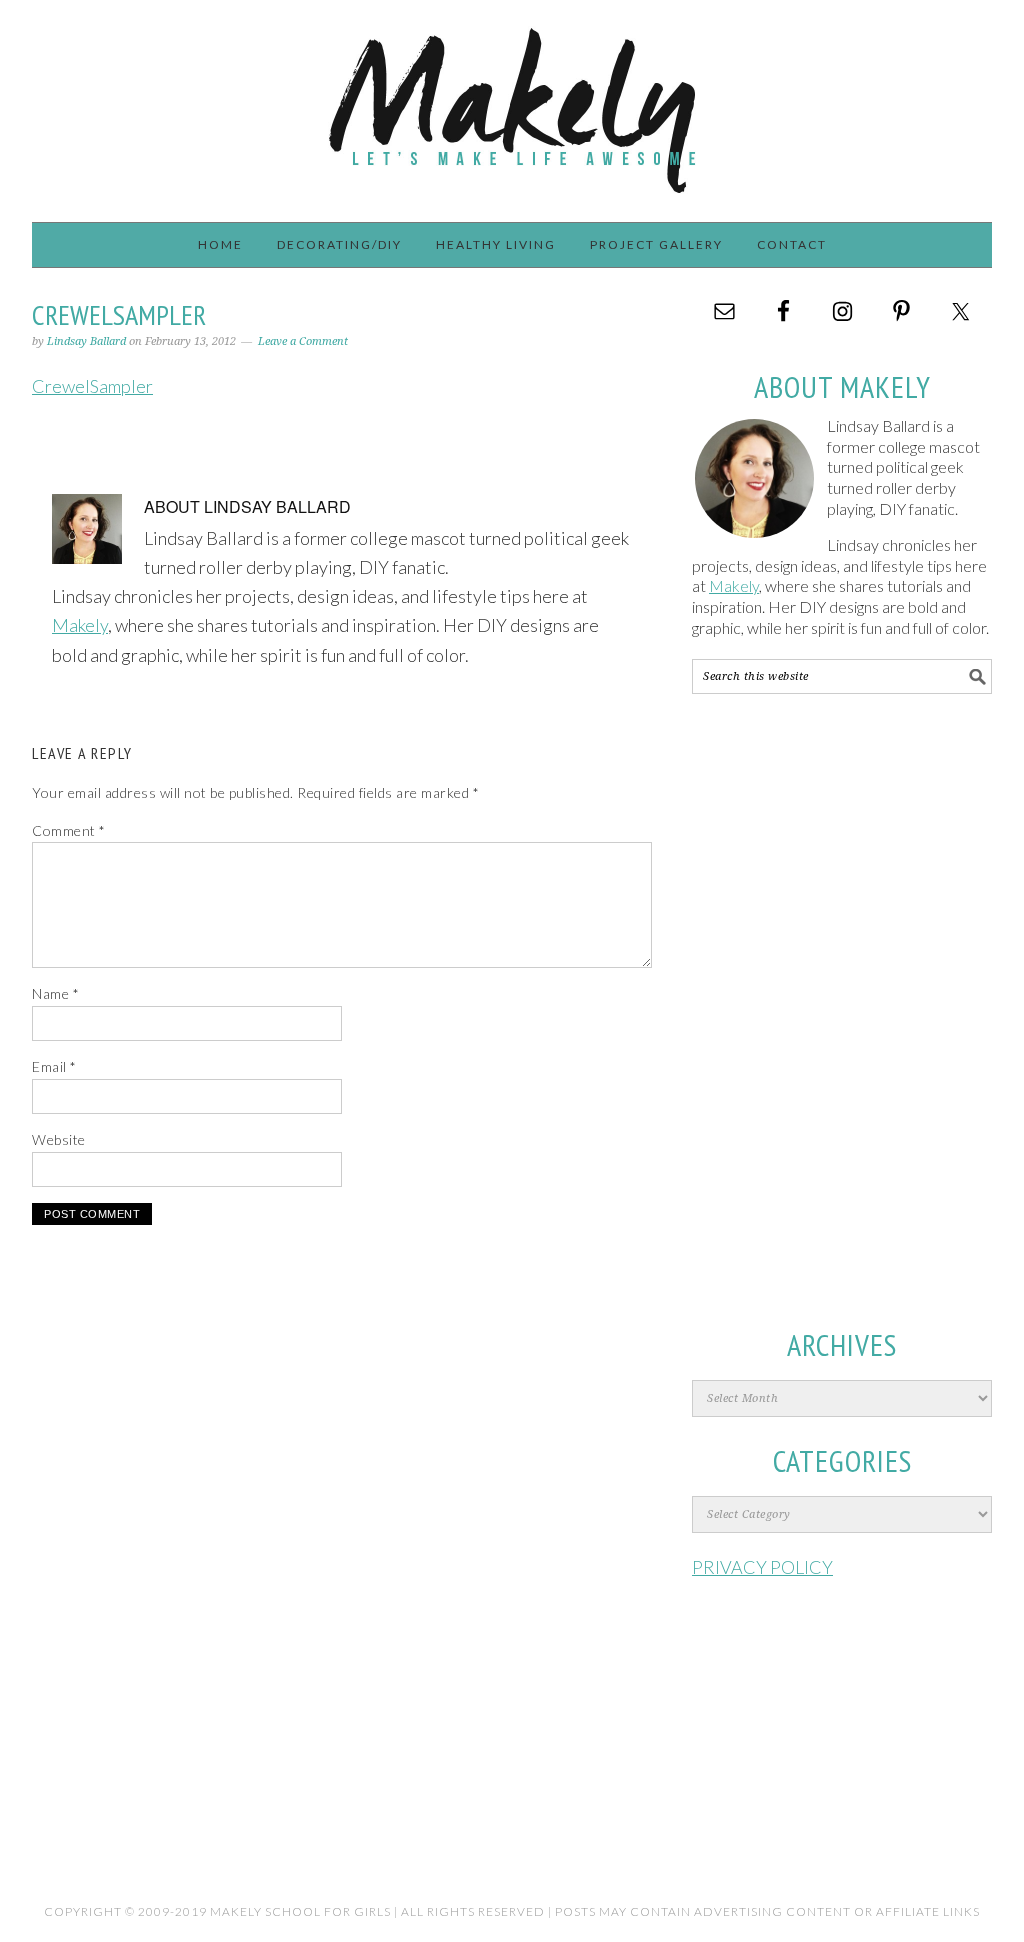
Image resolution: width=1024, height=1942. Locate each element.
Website (59, 1139)
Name (55, 993)
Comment (69, 830)
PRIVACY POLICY (762, 1567)
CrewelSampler (92, 386)
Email (54, 1066)
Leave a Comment (303, 341)
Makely (512, 102)
